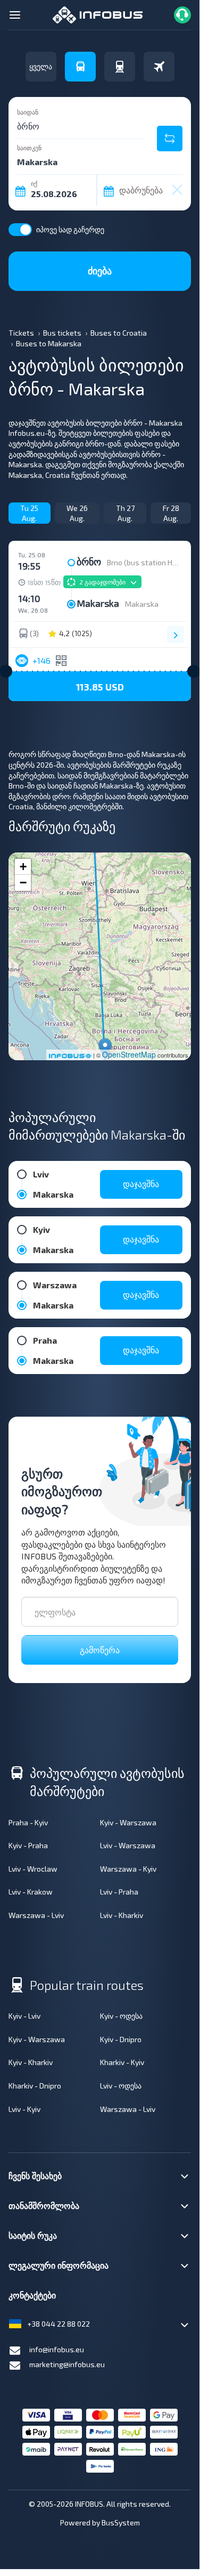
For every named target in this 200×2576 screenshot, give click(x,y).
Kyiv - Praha (28, 1845)
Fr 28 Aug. (171, 513)
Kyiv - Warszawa (128, 1822)
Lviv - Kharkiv (122, 1915)
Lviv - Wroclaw (33, 1869)
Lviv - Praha (119, 1892)
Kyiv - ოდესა (121, 2016)
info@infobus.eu (57, 2349)
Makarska (142, 604)
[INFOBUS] (98, 14)
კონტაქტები (32, 2295)
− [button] (23, 883)
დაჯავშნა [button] (141, 1184)
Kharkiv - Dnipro (35, 2086)
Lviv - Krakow (31, 1892)
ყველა (41, 66)
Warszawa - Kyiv (128, 1869)
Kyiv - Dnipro (121, 2039)
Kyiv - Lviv (24, 2016)
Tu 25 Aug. (29, 513)
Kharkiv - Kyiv (122, 2062)
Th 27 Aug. (125, 513)
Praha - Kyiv (28, 1822)
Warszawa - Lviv (36, 1915)
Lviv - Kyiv (24, 2109)
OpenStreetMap (129, 1054)
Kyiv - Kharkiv (31, 2062)
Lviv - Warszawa (128, 1845)
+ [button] (23, 867)
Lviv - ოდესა (121, 2086)
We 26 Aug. (77, 513)
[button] (100, 686)
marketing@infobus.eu (67, 2364)
